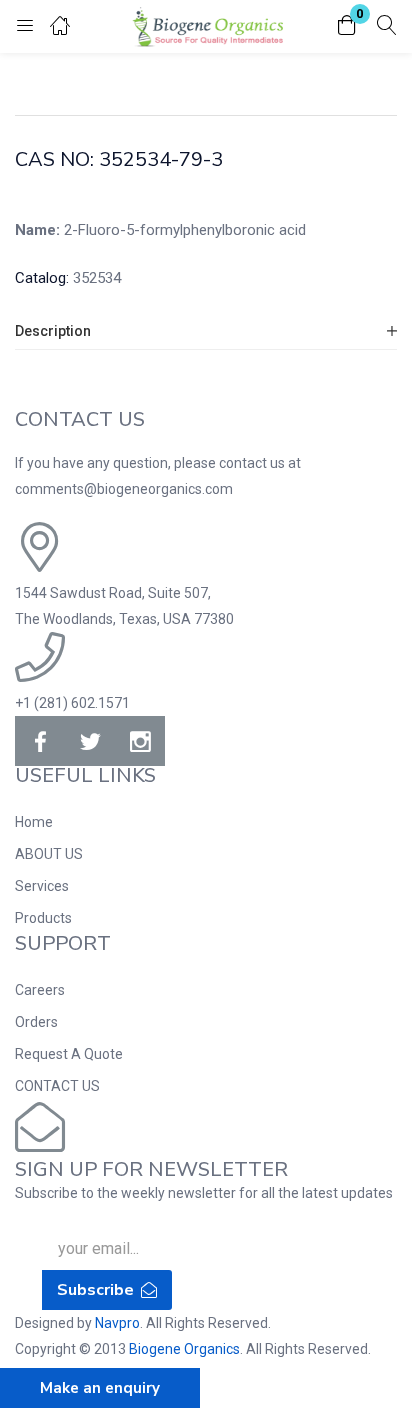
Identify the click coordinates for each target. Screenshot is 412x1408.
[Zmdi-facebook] (40, 741)
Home (34, 822)
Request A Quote (69, 1054)
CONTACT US (57, 1086)
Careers (40, 990)
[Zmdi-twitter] (90, 741)
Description (53, 331)
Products (43, 918)
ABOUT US (49, 854)
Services (42, 886)
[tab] (206, 331)
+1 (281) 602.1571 (72, 703)
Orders (36, 1022)
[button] (347, 26)
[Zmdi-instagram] (140, 741)
